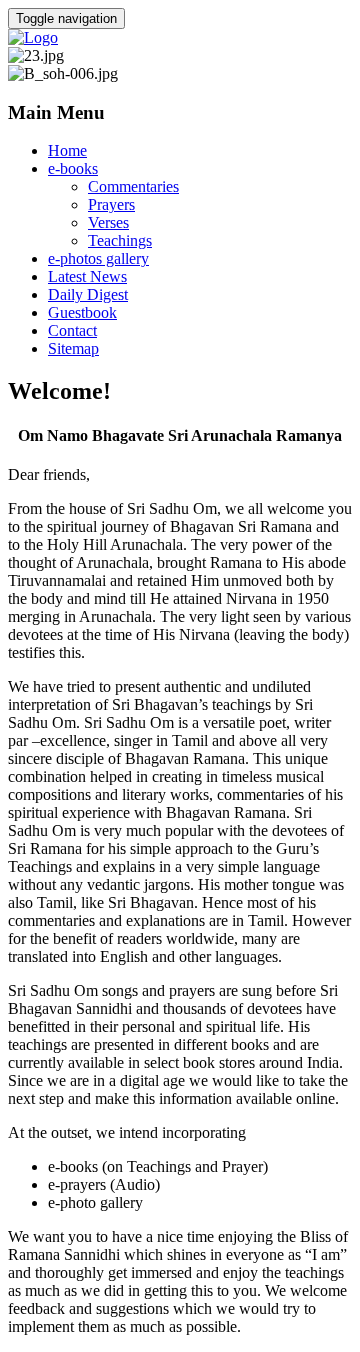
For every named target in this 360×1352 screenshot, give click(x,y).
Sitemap (73, 348)
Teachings (120, 240)
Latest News (87, 276)
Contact (72, 330)
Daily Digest (88, 294)
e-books (73, 168)
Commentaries (133, 186)
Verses (108, 222)
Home (67, 150)
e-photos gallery (98, 258)
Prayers (111, 204)
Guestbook (82, 312)
